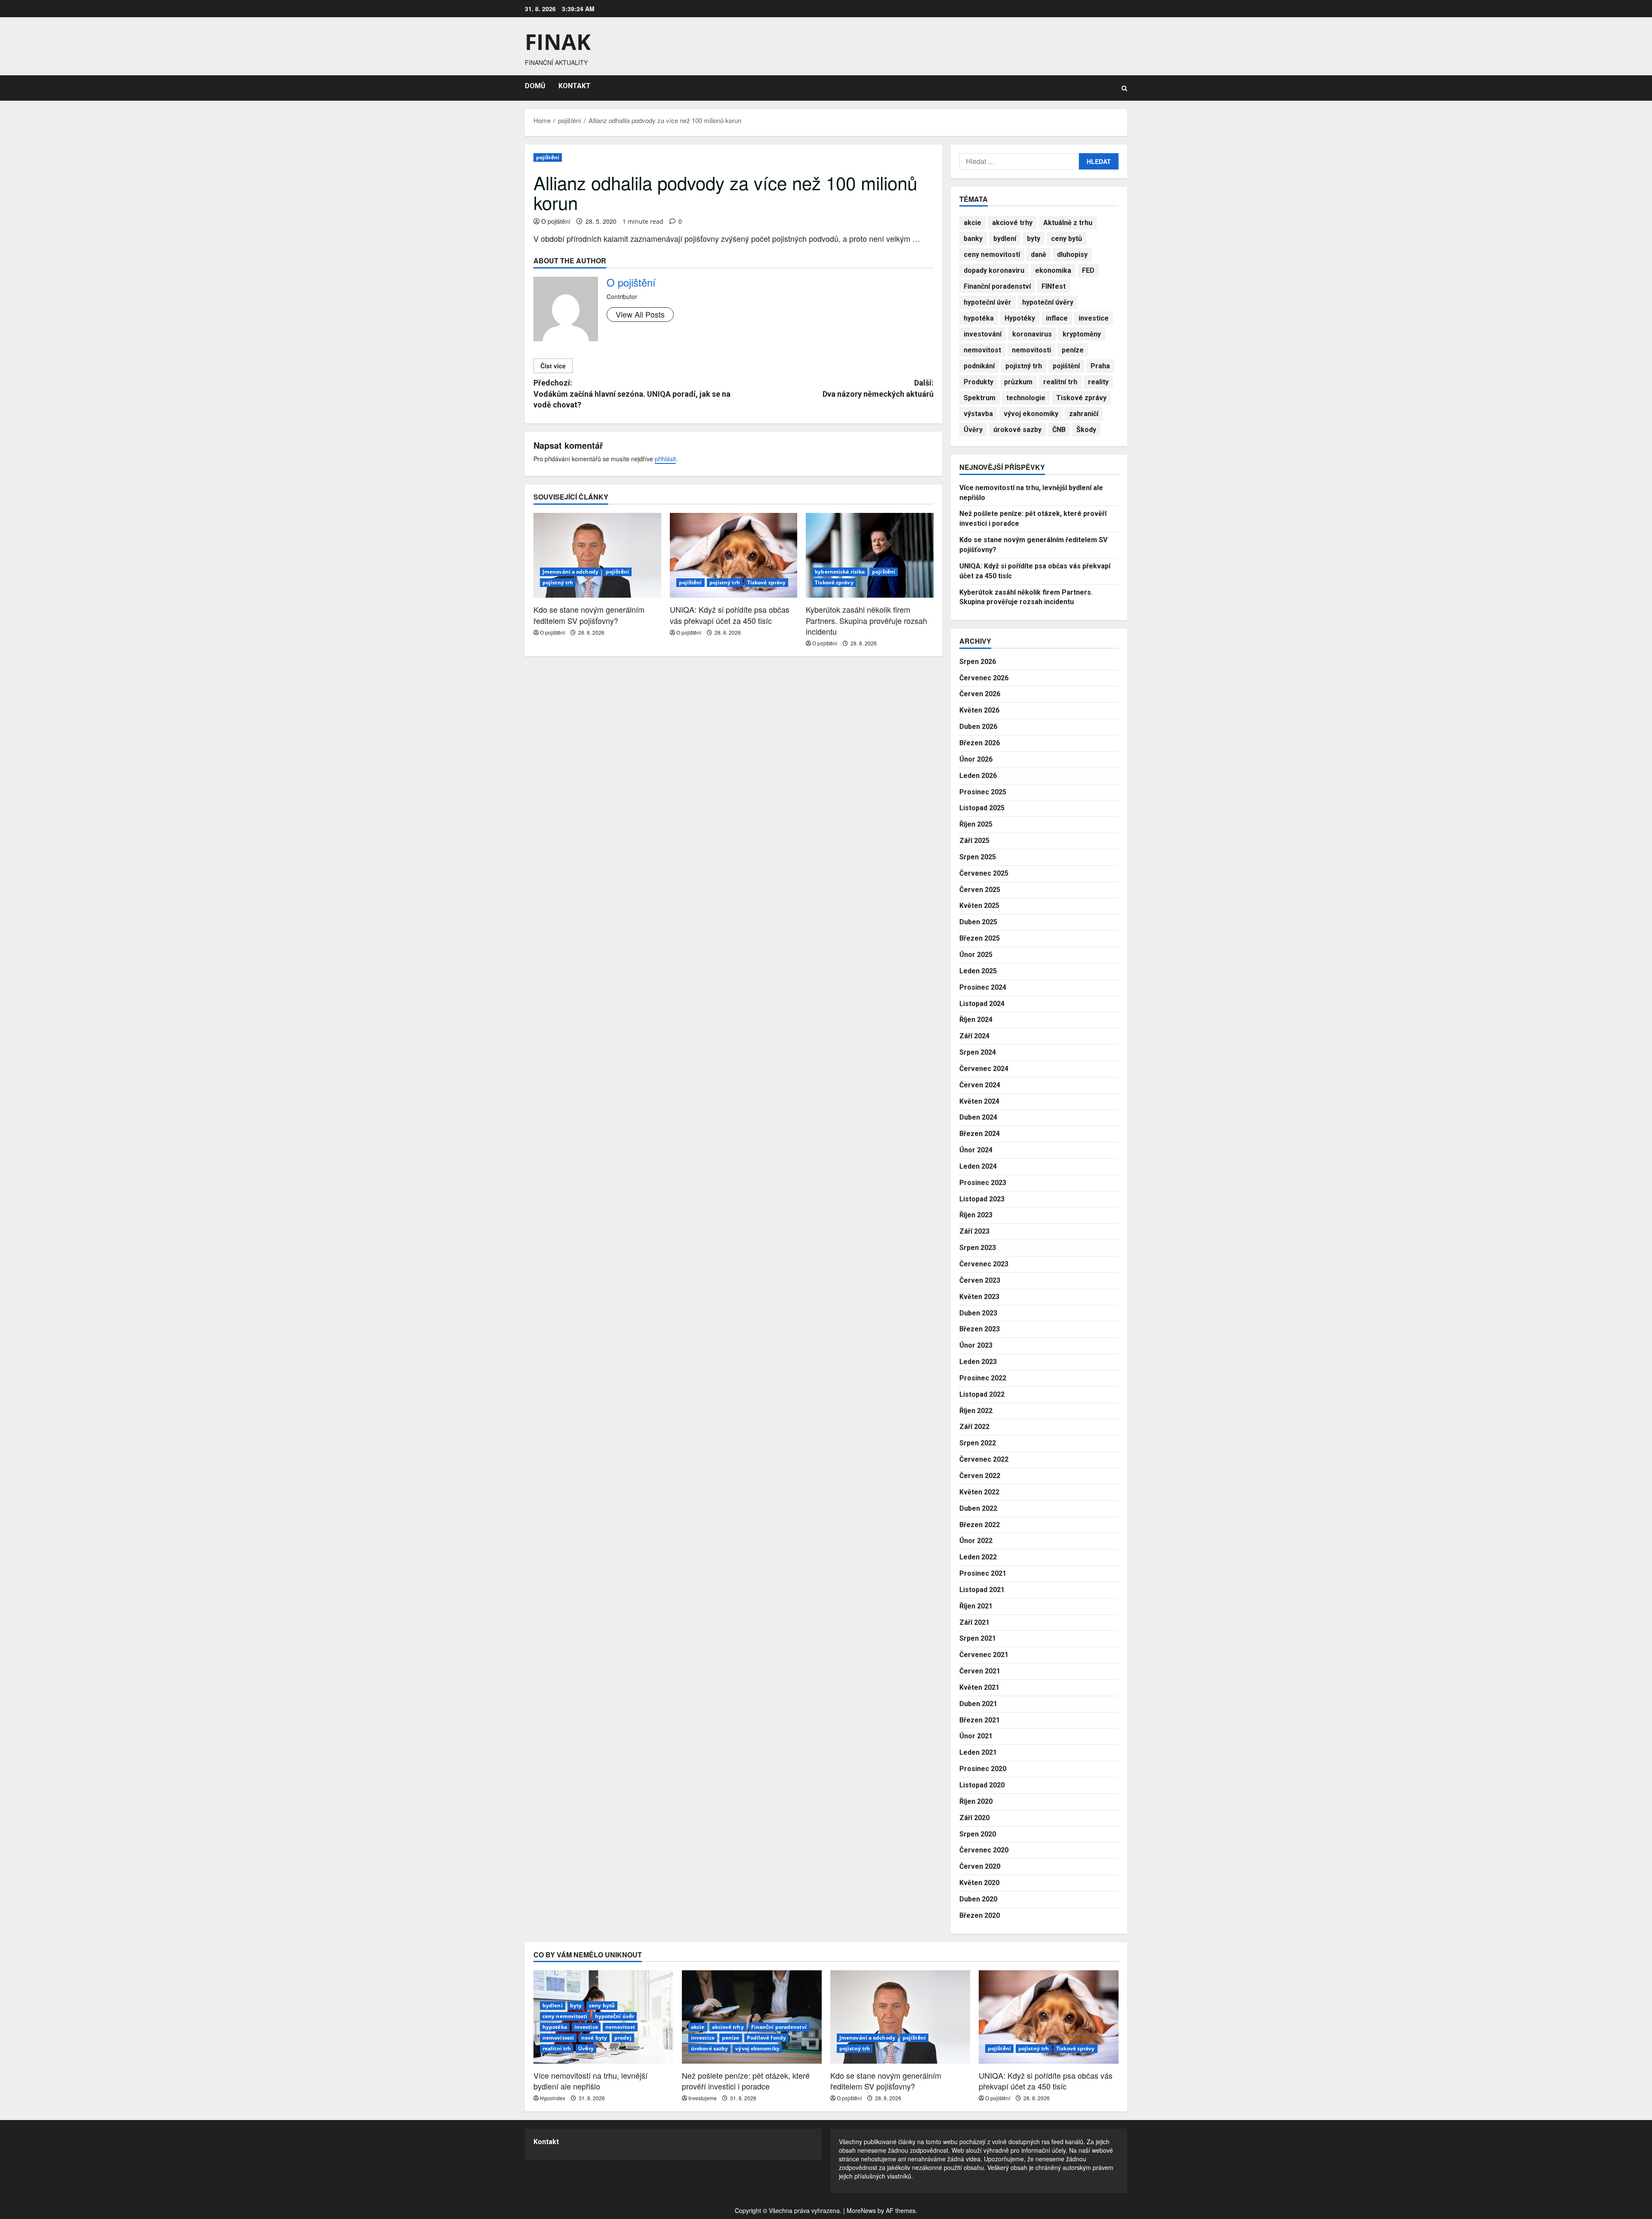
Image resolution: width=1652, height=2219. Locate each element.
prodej (623, 2038)
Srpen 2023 (978, 1248)
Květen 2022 (979, 1492)
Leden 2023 (978, 1362)
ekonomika (1053, 270)
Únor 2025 (976, 955)
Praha (1100, 366)
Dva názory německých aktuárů (878, 388)
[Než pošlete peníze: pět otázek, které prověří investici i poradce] (752, 2017)
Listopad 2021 (982, 1590)
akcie (972, 223)
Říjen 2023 (976, 1215)
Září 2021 (974, 1622)
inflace (1057, 318)
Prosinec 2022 (983, 1378)
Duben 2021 (978, 1704)
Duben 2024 (978, 1117)
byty (1034, 239)
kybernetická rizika (840, 572)
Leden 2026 (978, 776)
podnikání (979, 366)
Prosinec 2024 (983, 987)
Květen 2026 (979, 710)
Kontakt (546, 2142)
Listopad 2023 (982, 1199)
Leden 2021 (978, 1752)
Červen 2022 (980, 1476)
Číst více (553, 366)
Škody (1086, 430)
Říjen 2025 (976, 824)
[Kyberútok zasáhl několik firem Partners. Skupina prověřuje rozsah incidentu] (870, 556)
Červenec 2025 (984, 873)
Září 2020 (974, 1818)
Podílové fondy (766, 2038)
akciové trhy (1012, 223)
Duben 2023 (978, 1313)
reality (1098, 382)
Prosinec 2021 (983, 1573)
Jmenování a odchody (570, 572)
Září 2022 (974, 1427)
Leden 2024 (978, 1166)
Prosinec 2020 (983, 1769)
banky (973, 239)
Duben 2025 (978, 922)
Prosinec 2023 (983, 1183)
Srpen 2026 (978, 662)
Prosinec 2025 (983, 792)
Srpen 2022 (978, 1443)
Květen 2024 (979, 1101)
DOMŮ (535, 86)
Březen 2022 (980, 1525)
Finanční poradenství (997, 286)
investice (1094, 318)
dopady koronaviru (994, 270)
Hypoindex (553, 2098)
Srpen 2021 (978, 1638)
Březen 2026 (980, 743)
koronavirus (1032, 334)
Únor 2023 (976, 1345)
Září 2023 (974, 1231)
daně (1039, 255)
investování (983, 334)
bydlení (1005, 239)
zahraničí (1084, 414)
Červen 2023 (980, 1280)
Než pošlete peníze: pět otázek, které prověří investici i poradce (746, 2081)
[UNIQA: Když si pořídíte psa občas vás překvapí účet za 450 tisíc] (734, 556)
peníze (1073, 350)
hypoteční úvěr (988, 302)
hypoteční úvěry (1048, 302)
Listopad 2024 (982, 1004)
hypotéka (979, 318)
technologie (1026, 398)
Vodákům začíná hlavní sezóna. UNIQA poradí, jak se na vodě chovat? (632, 394)
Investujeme (703, 2098)
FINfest (1054, 286)
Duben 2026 (978, 727)
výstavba (978, 414)
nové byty (594, 2038)
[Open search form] (1124, 88)
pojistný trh (558, 582)
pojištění (548, 157)
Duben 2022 (978, 1508)
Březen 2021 (980, 1720)
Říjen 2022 (976, 1411)
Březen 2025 (980, 938)
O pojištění (556, 221)
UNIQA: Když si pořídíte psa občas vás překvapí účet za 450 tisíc (730, 615)
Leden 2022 (978, 1557)
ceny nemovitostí (992, 255)
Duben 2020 (978, 1899)
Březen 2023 (980, 1329)
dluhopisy (1072, 255)
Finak (558, 42)
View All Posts (640, 314)
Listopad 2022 (982, 1394)
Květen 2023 (979, 1297)
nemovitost (982, 350)
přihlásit (665, 459)
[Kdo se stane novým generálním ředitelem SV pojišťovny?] (597, 556)
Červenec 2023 (984, 1264)
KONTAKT (575, 86)
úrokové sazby (1017, 430)
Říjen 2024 (976, 1020)
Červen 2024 (980, 1085)
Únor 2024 (976, 1150)
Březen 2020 (980, 1915)
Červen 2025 (980, 890)
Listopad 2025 (982, 808)
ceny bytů (1066, 239)
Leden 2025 (978, 971)
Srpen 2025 (978, 857)
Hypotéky (1020, 318)
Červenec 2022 (984, 1459)
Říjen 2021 (976, 1606)
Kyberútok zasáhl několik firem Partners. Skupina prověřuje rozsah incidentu (866, 620)
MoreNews (861, 2210)
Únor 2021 (976, 1736)
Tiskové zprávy (766, 582)
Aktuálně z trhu (1068, 223)
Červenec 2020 (984, 1850)
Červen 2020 (980, 1866)
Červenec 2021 (984, 1655)
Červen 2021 (980, 1671)
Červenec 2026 (984, 678)
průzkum (1018, 382)
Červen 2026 (980, 694)
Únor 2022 (976, 1541)
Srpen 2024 (978, 1052)
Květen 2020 (979, 1883)
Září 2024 (974, 1036)
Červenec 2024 (984, 1069)
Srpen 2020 (978, 1834)
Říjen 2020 (976, 1801)
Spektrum (980, 398)
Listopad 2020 (982, 1785)
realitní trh (1060, 382)
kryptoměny (1082, 334)
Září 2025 (974, 841)
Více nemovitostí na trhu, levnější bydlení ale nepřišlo (590, 2081)
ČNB (1059, 430)
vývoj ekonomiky (1031, 414)
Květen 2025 (979, 906)
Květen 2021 (979, 1687)
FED (1088, 270)
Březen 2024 (980, 1134)
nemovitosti (1031, 350)
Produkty (979, 382)
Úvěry (973, 430)
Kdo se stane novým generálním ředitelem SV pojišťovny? (589, 615)
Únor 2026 (976, 759)
